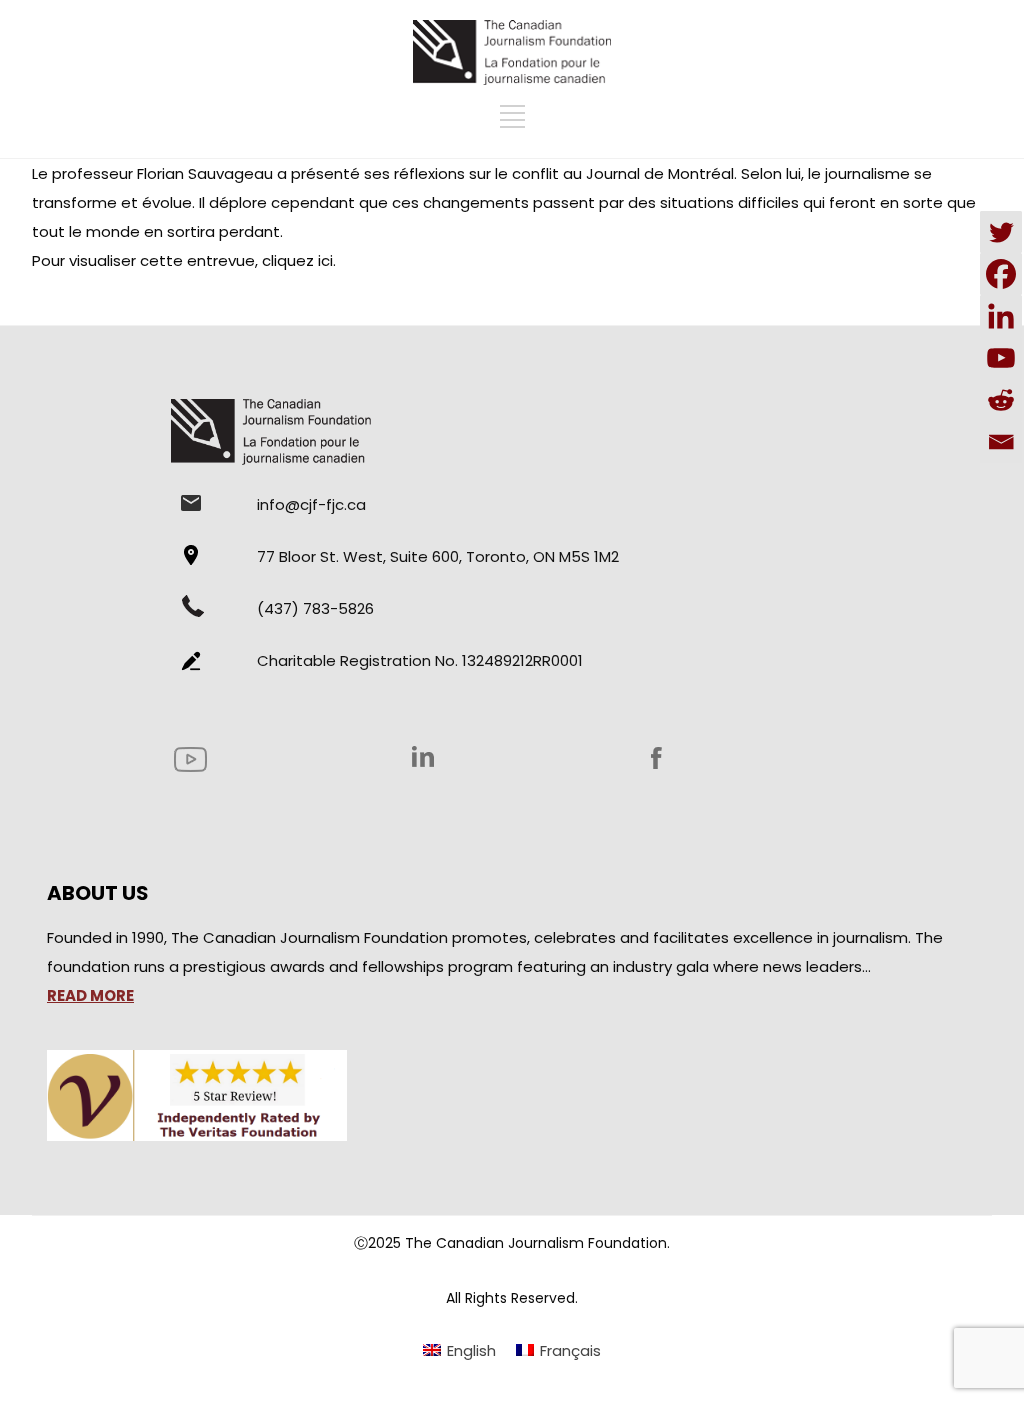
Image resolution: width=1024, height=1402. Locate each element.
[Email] (1001, 442)
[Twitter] (1001, 232)
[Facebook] (1001, 274)
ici (325, 260)
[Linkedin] (1001, 316)
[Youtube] (1001, 358)
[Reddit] (1001, 400)
